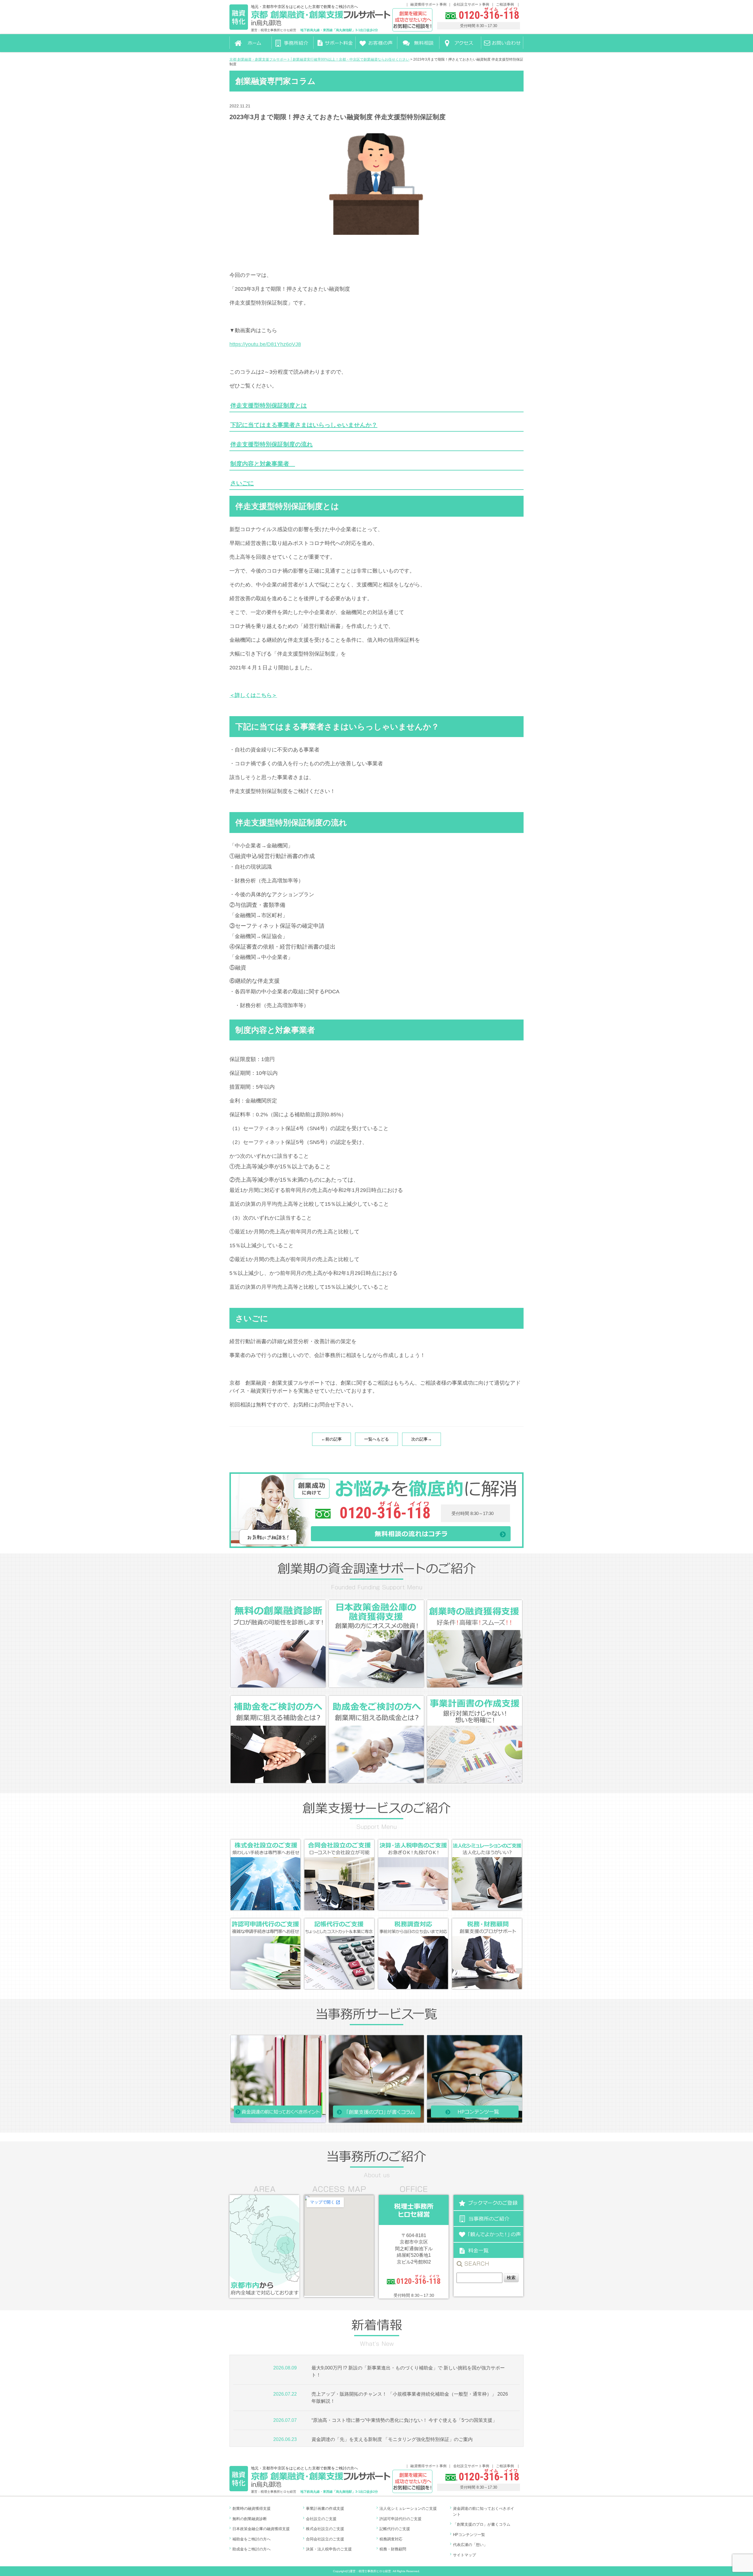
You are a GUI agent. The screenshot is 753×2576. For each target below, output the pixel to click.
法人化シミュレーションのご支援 (408, 2508)
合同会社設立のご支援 (325, 2539)
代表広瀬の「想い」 (470, 2545)
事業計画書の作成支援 (325, 2508)
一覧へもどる (376, 1439)
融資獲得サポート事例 (428, 4)
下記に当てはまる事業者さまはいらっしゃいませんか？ (304, 425)
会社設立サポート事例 (471, 4)
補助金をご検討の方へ (251, 2539)
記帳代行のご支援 (395, 2529)
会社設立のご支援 (321, 2519)
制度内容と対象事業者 (263, 464)
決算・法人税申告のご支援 (329, 2549)
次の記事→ (422, 1439)
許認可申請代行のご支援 (400, 2519)
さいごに (242, 483)
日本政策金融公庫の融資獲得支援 (261, 2529)
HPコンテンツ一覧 (469, 2535)
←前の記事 (331, 1439)
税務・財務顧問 (393, 2549)
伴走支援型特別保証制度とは (269, 405)
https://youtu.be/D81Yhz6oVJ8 (265, 344)
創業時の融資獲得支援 (251, 2508)
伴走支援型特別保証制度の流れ (271, 444)
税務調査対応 (391, 2539)
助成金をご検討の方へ (251, 2549)
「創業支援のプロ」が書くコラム (482, 2524)
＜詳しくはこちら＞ (253, 695)
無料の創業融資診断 (250, 2519)
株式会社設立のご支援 (325, 2529)
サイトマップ (464, 2555)
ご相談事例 (505, 4)
